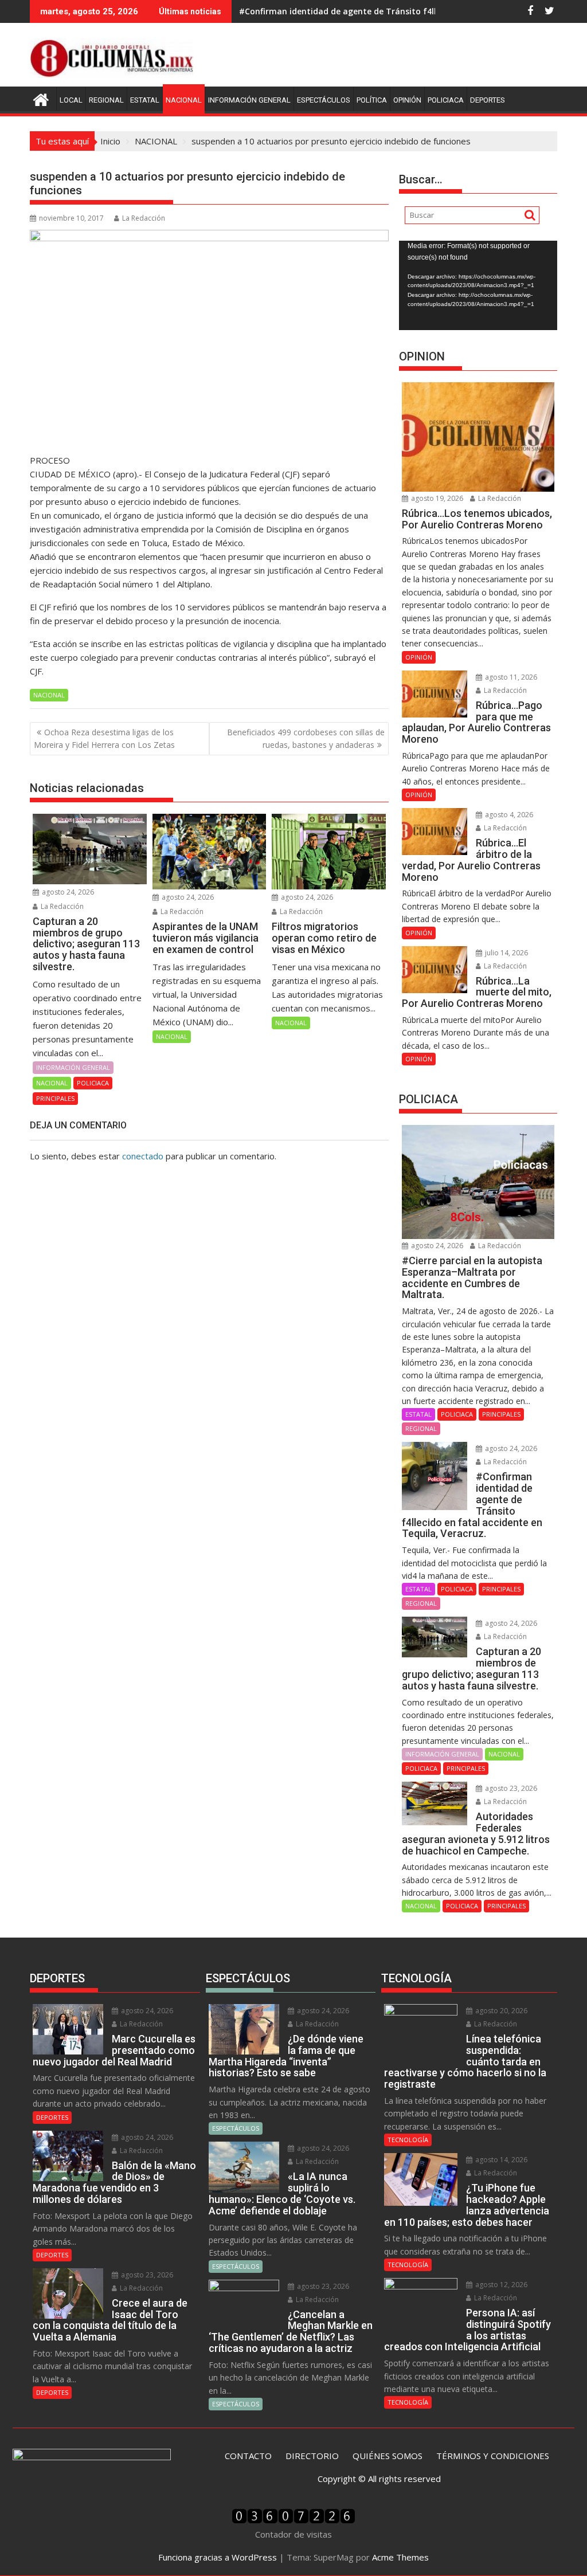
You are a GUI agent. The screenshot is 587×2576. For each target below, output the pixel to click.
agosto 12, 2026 (500, 2285)
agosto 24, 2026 (67, 892)
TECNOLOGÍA (408, 2140)
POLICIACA (446, 100)
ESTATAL (145, 100)
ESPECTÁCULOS (324, 100)
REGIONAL (106, 100)
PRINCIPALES (55, 1098)
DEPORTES (488, 100)
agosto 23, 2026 (510, 1788)
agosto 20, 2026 (500, 2011)
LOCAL (71, 100)
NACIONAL (184, 100)
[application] (478, 285)
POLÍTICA (372, 100)
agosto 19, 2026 (436, 498)
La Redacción (144, 218)
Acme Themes (400, 2557)
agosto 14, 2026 (500, 2160)
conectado (143, 1156)
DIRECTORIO (312, 2456)
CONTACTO (248, 2456)
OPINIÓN (407, 100)
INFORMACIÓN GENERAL (249, 100)
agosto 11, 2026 (510, 677)
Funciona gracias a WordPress (218, 2557)
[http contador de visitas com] (293, 2520)
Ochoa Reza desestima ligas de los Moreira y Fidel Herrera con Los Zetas (104, 738)
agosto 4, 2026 (508, 815)
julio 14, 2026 (506, 953)
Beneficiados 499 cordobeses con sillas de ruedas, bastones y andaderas (306, 738)
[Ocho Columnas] (41, 98)
